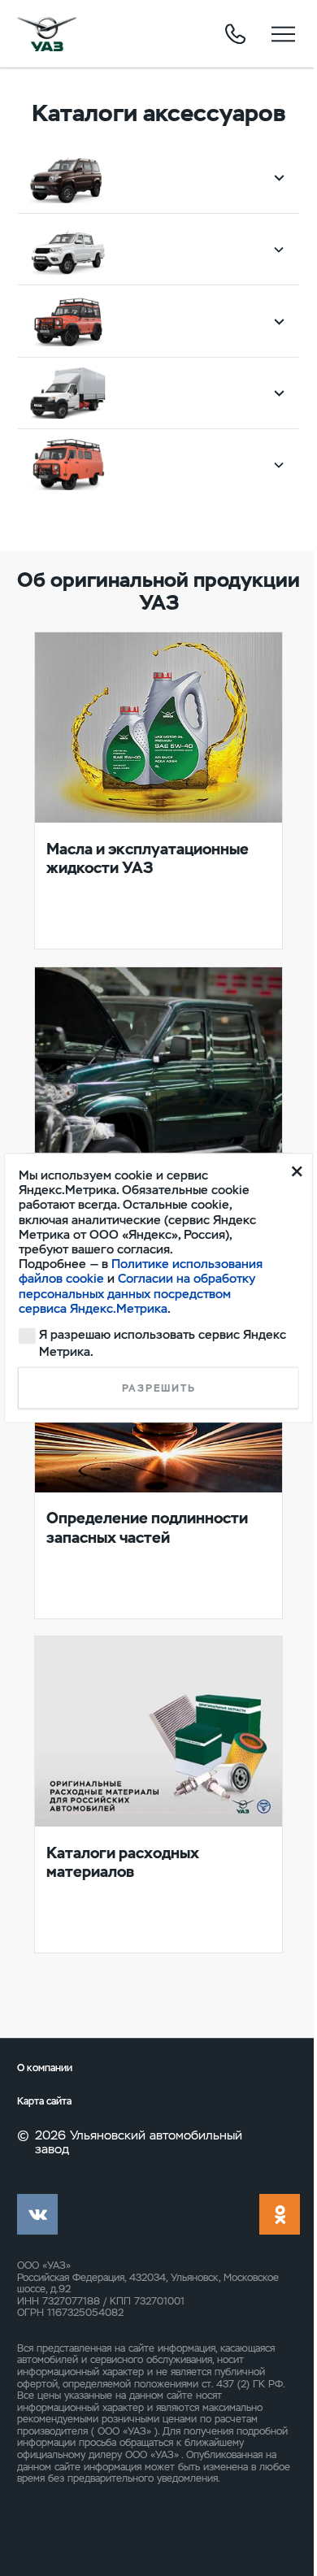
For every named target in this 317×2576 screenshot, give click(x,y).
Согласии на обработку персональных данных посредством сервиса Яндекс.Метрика (137, 1293)
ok (280, 2214)
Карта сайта (44, 2102)
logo (47, 34)
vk (37, 2214)
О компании (45, 2068)
